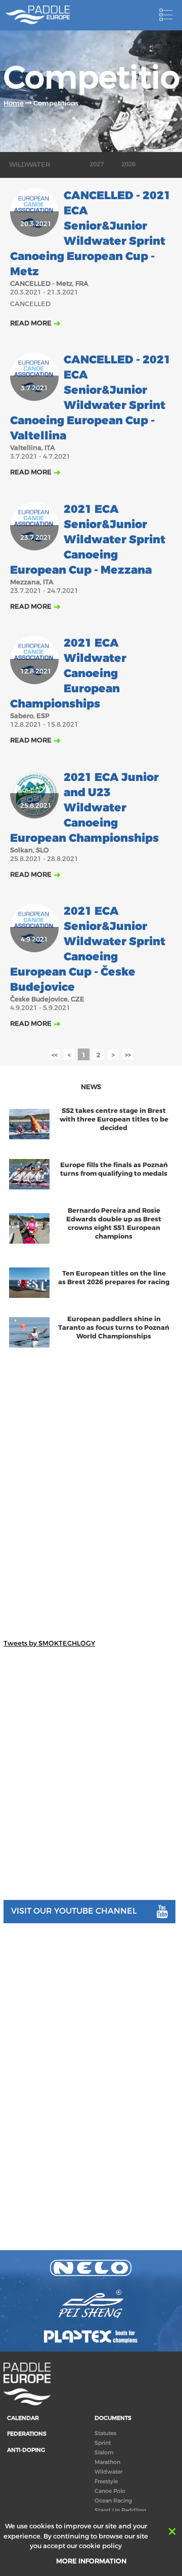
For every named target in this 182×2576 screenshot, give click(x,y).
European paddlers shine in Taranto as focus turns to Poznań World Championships (114, 1328)
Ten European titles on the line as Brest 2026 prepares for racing (114, 1278)
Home (14, 103)
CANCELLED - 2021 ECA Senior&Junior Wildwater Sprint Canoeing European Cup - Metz (90, 234)
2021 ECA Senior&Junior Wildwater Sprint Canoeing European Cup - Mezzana (88, 540)
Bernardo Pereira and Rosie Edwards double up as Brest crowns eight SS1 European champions (114, 1223)
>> (128, 1055)
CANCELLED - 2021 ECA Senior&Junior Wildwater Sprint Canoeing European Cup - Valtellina (90, 398)
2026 (128, 164)
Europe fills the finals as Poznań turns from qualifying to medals (114, 1169)
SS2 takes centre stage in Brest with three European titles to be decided (114, 1119)
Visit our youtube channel (74, 1911)
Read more (31, 323)
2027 (97, 164)
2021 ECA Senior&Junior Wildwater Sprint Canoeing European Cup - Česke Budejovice (88, 949)
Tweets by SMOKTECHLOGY (49, 1643)
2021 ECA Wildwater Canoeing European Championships (68, 674)
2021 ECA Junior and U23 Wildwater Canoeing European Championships (84, 808)
